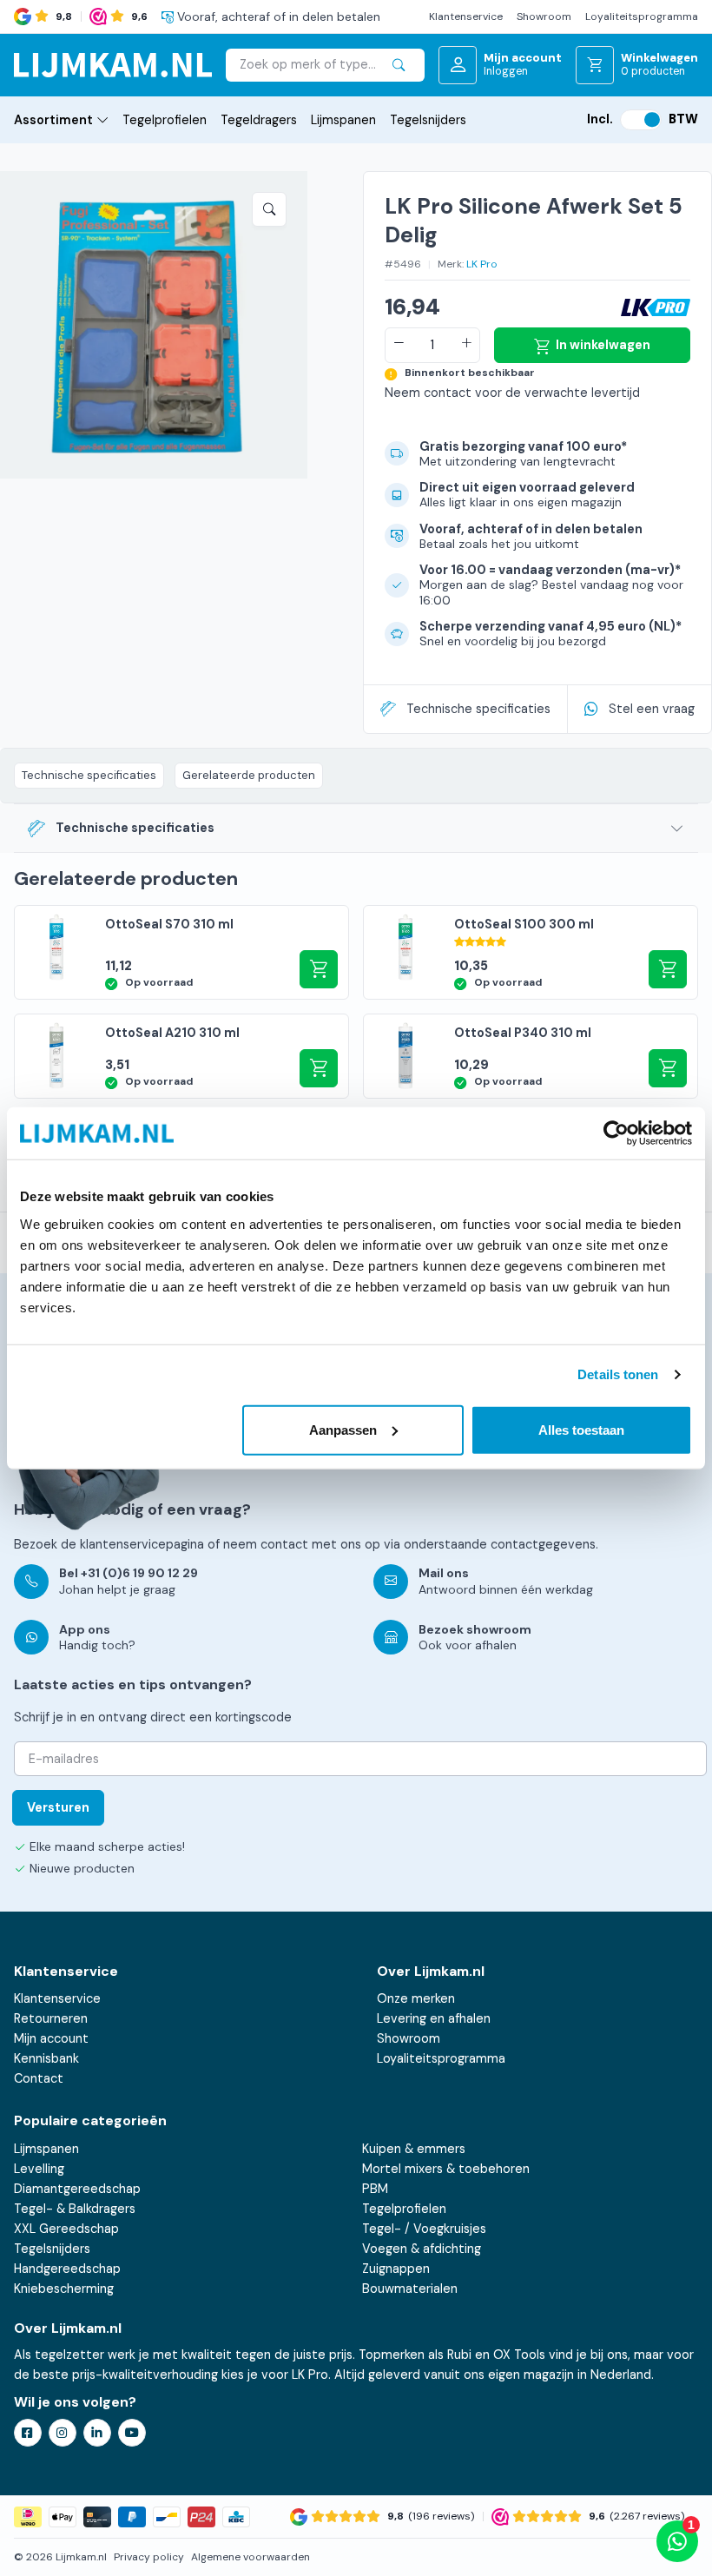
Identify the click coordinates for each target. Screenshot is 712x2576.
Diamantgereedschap (77, 2189)
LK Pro (482, 264)
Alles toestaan (581, 1429)
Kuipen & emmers (414, 2149)
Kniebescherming (64, 2289)
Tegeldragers (259, 120)
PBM (375, 2189)
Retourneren (51, 2018)
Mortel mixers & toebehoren (446, 2169)
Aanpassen (343, 1429)
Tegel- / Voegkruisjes (424, 2229)
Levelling (39, 2169)
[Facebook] (28, 2433)
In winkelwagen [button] (319, 1068)
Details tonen (618, 1374)
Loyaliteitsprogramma (642, 17)
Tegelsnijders (428, 120)
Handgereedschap (67, 2269)
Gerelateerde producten (249, 775)
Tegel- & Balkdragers (75, 2209)
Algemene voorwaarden (251, 2557)
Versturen (58, 1807)
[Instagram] (63, 2433)
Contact (39, 2078)
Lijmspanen (343, 120)
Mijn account (51, 2038)
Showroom (544, 17)
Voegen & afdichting (422, 2249)
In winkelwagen (603, 345)
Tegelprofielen (165, 120)
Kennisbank (46, 2058)
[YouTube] (132, 2433)
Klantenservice (466, 17)
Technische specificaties (478, 709)
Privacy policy (149, 2557)
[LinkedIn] (97, 2433)
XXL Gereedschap (66, 2229)
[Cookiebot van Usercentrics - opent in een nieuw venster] (616, 1133)
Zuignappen (396, 2269)
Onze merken (416, 1998)
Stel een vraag (652, 709)
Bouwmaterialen (410, 2289)
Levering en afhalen (434, 2018)
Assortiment (53, 120)
